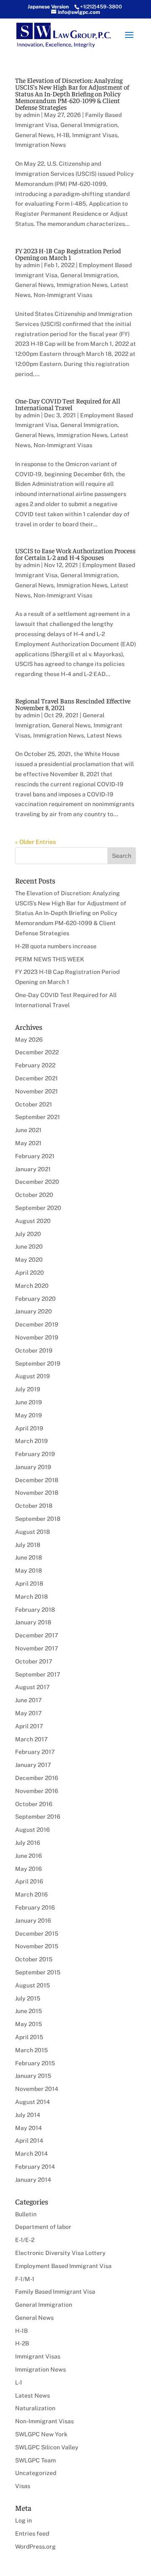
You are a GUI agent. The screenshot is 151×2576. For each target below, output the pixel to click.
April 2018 (29, 1584)
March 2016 (31, 1894)
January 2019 (33, 1467)
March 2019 (31, 1441)
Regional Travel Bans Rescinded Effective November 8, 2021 (73, 704)
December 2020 (37, 1182)
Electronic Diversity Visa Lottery (60, 2253)
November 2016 (37, 1791)
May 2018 (29, 1571)
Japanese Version (48, 7)
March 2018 (31, 1597)
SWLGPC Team (35, 2460)
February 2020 (35, 1299)
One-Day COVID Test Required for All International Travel (68, 404)
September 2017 (38, 1674)
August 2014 (33, 2102)
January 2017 (33, 1765)
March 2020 (32, 1286)
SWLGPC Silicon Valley (47, 2447)
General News (34, 135)
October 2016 (34, 1804)
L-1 (19, 2382)
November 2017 (37, 1648)
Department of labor (43, 2227)
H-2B (22, 2343)
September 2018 (38, 1519)
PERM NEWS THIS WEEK (50, 959)
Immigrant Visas (95, 135)
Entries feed (32, 2534)
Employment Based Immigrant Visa (63, 2266)
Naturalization (35, 2408)
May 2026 (29, 1040)
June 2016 (29, 1856)
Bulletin (26, 2214)
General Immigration (89, 125)
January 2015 (33, 2076)
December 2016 (37, 1778)
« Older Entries (35, 842)
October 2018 (34, 1506)
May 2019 (29, 1415)
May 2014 (29, 2128)
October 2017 (34, 1661)
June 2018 (29, 1557)
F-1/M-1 (25, 2279)
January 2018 (33, 1622)
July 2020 (28, 1234)
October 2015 (34, 1959)
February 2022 (35, 1065)
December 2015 (37, 1934)
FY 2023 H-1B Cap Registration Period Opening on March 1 (68, 254)
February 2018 (35, 1610)
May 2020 (29, 1260)
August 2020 (33, 1221)
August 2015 (33, 1985)
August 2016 (33, 1830)
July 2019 (28, 1389)
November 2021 (36, 1091)
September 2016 (38, 1817)
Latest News (104, 735)
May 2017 (29, 1713)
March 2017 (31, 1739)
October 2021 (34, 1104)
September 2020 (38, 1208)
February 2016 (35, 1907)
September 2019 (38, 1364)
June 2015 (29, 2011)
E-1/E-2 (25, 2240)
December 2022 (37, 1052)
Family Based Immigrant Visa (55, 2292)
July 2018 (28, 1545)
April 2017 (29, 1726)
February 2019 (35, 1454)
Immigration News (40, 145)
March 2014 (31, 2154)
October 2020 (34, 1195)
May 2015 (29, 2024)
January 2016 (33, 1921)
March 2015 (31, 2050)
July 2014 (28, 2115)
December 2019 (37, 1324)
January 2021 (33, 1169)
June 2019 (29, 1402)
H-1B (63, 135)
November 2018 (37, 1493)
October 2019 (34, 1350)
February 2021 (35, 1156)
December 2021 (36, 1078)
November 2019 (37, 1337)
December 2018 (37, 1480)
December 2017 (37, 1635)
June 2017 (29, 1700)
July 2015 (28, 1998)
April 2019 (29, 1428)
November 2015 (37, 1946)
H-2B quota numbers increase (56, 946)
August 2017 (33, 1687)
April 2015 (29, 2037)
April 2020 (30, 1273)
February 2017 (35, 1752)
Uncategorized (36, 2473)
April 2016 (29, 1881)
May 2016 (29, 1869)
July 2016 (28, 1843)
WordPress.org (35, 2547)
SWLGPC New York (41, 2434)
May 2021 (28, 1143)
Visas (23, 2486)
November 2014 (37, 2089)
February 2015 (35, 2063)
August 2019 (33, 1376)
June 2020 (29, 1247)
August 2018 (33, 1532)
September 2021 (38, 1117)
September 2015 (38, 1972)
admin (31, 115)
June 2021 (28, 1130)
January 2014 (33, 2180)
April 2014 (29, 2141)
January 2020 (34, 1311)
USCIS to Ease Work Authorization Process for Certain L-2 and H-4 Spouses (75, 554)
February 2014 (35, 2167)
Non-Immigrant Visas (63, 295)
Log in (23, 2520)
